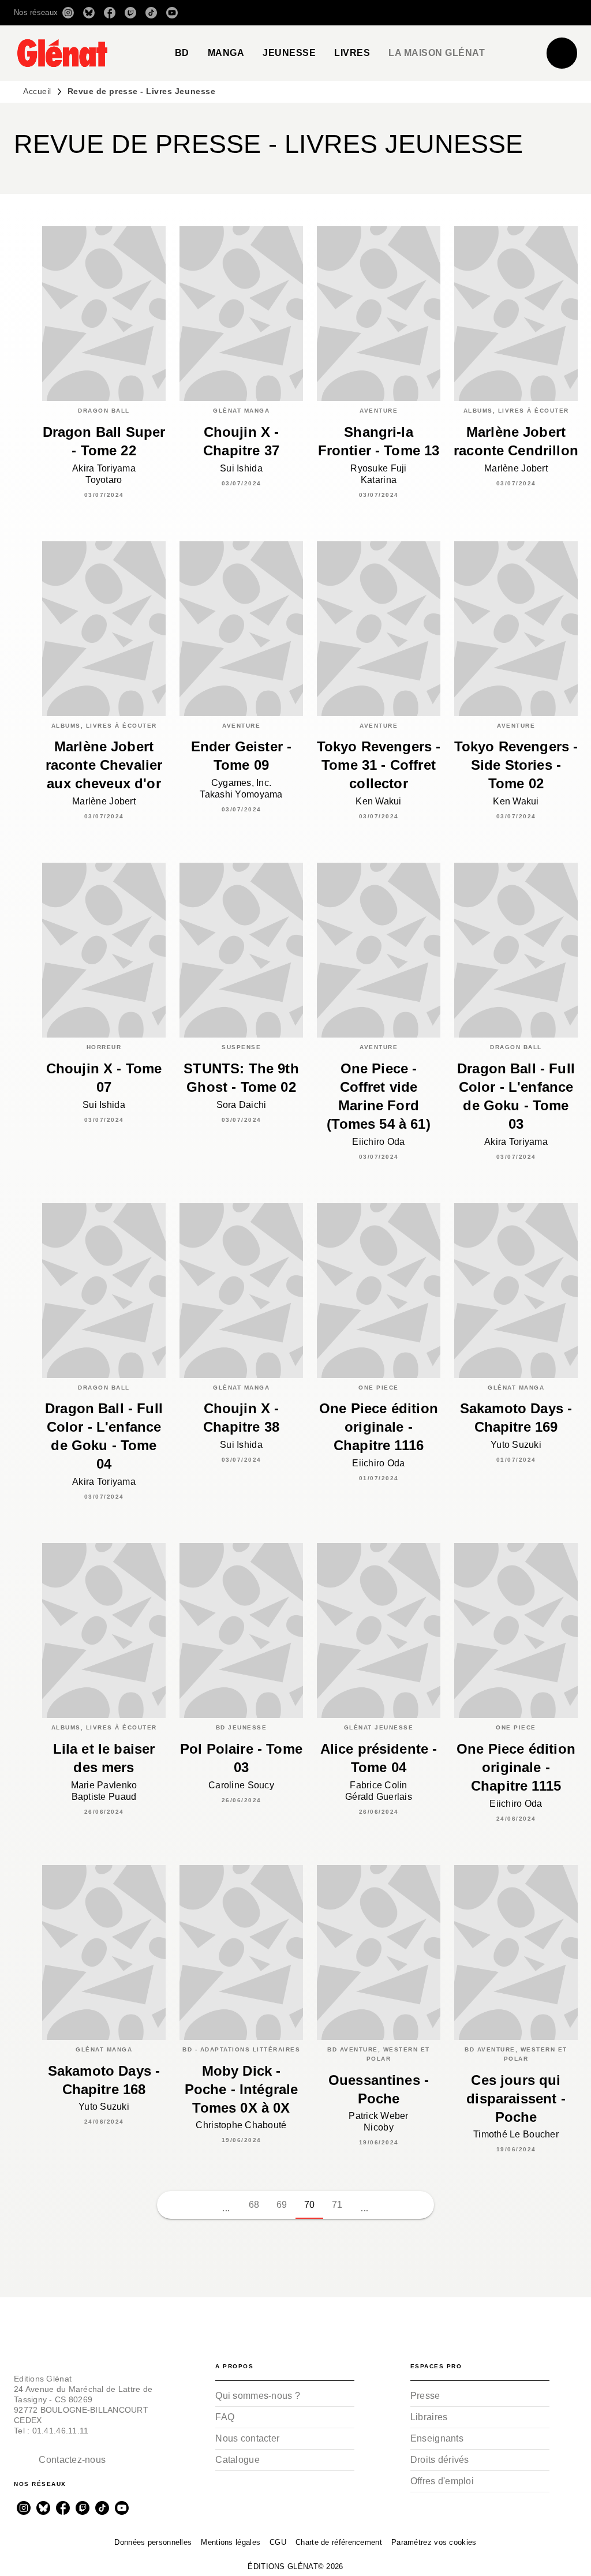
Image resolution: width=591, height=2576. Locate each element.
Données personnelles (153, 2542)
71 (337, 2205)
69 (282, 2205)
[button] (415, 13)
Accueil (37, 91)
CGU (278, 2542)
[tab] (182, 53)
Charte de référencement (339, 2542)
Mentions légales (231, 2542)
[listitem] (68, 13)
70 (310, 2205)
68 (254, 2205)
